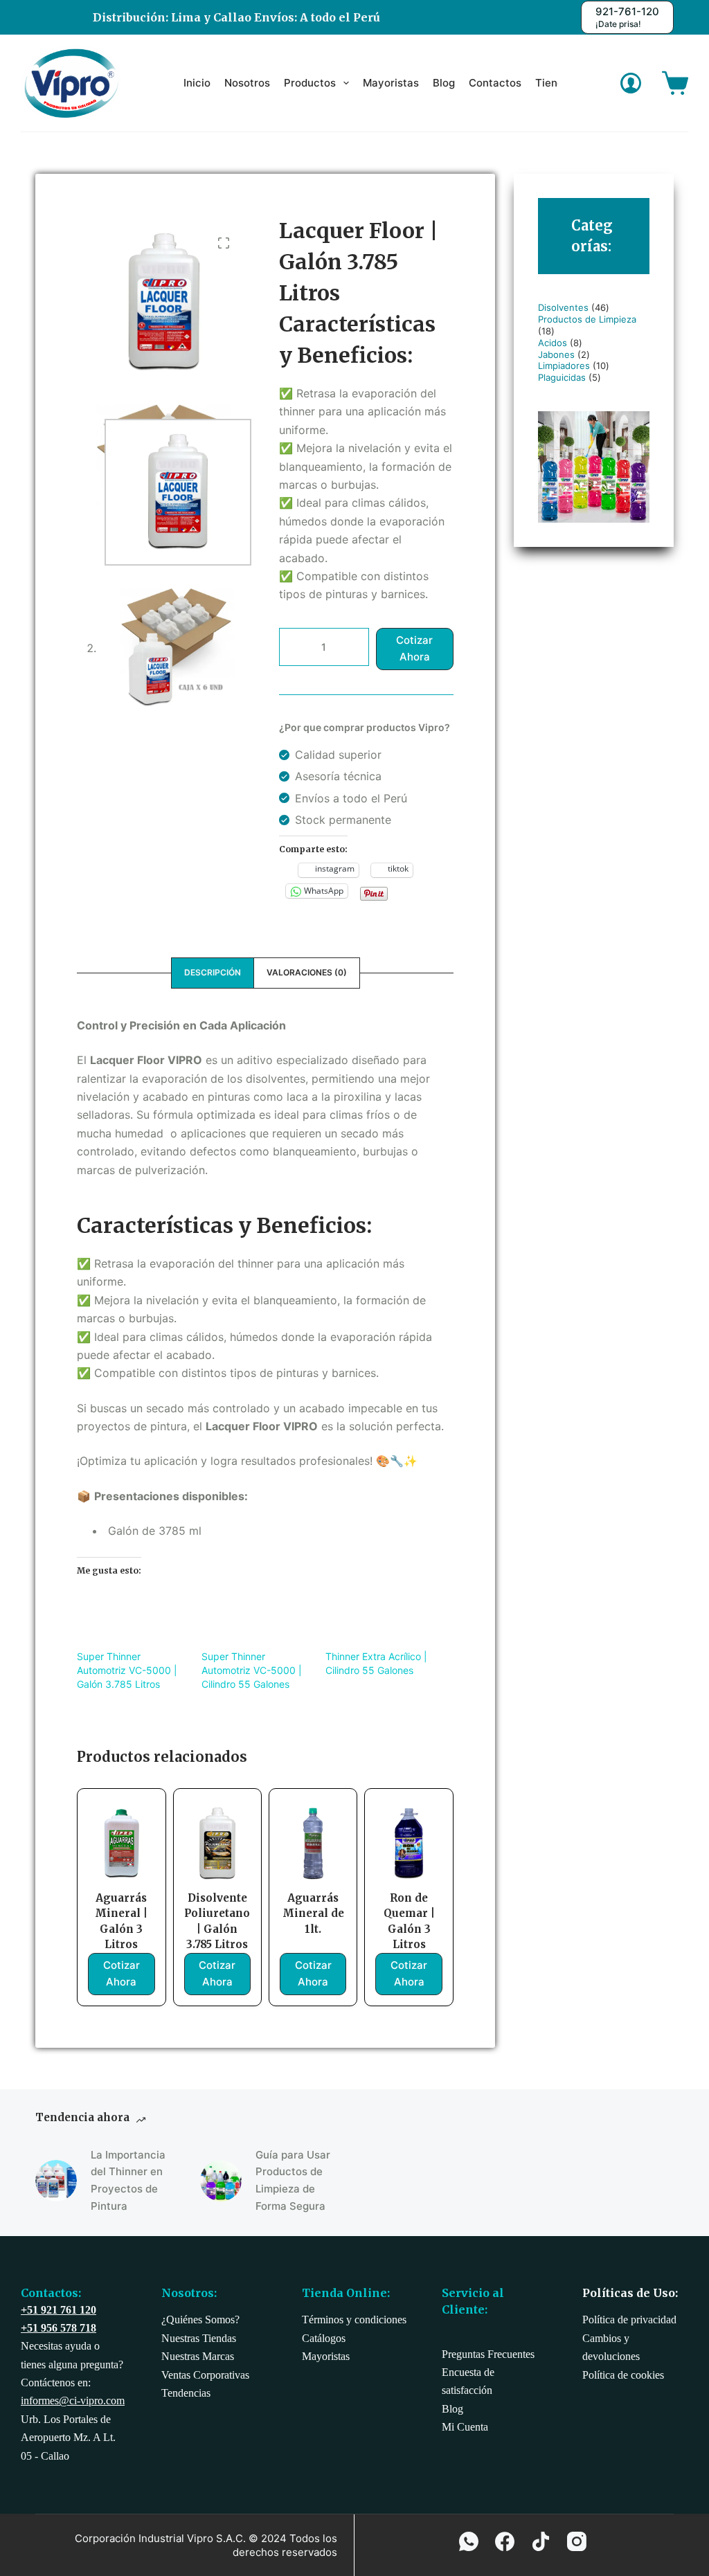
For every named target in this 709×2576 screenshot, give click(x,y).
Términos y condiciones (354, 2320)
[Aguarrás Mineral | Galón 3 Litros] (121, 1844)
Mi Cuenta (465, 2427)
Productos (310, 83)
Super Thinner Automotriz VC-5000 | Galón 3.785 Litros (127, 1670)
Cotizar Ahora (414, 649)
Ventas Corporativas (205, 2375)
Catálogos (324, 2338)
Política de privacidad (629, 2320)
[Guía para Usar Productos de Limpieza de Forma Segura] (221, 2181)
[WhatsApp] (469, 2541)
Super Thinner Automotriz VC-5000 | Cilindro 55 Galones (252, 1670)
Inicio (197, 83)
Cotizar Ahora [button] (122, 1974)
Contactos (495, 83)
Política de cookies (623, 2375)
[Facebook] (505, 2541)
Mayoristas (391, 83)
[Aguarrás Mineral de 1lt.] (313, 1844)
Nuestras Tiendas (199, 2338)
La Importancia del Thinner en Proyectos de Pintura (128, 2180)
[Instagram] (577, 2541)
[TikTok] (541, 2541)
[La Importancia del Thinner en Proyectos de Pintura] (56, 2181)
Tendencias (186, 2393)
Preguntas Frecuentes (488, 2354)
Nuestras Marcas (198, 2356)
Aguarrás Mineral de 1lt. (313, 1913)
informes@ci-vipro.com (73, 2401)
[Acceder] (631, 83)
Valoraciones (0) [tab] (307, 972)
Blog (444, 83)
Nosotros (247, 83)
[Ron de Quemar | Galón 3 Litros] (409, 1844)
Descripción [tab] (213, 972)
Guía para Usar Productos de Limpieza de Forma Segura (293, 2180)
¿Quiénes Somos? (200, 2320)
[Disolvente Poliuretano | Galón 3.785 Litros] (217, 1844)
